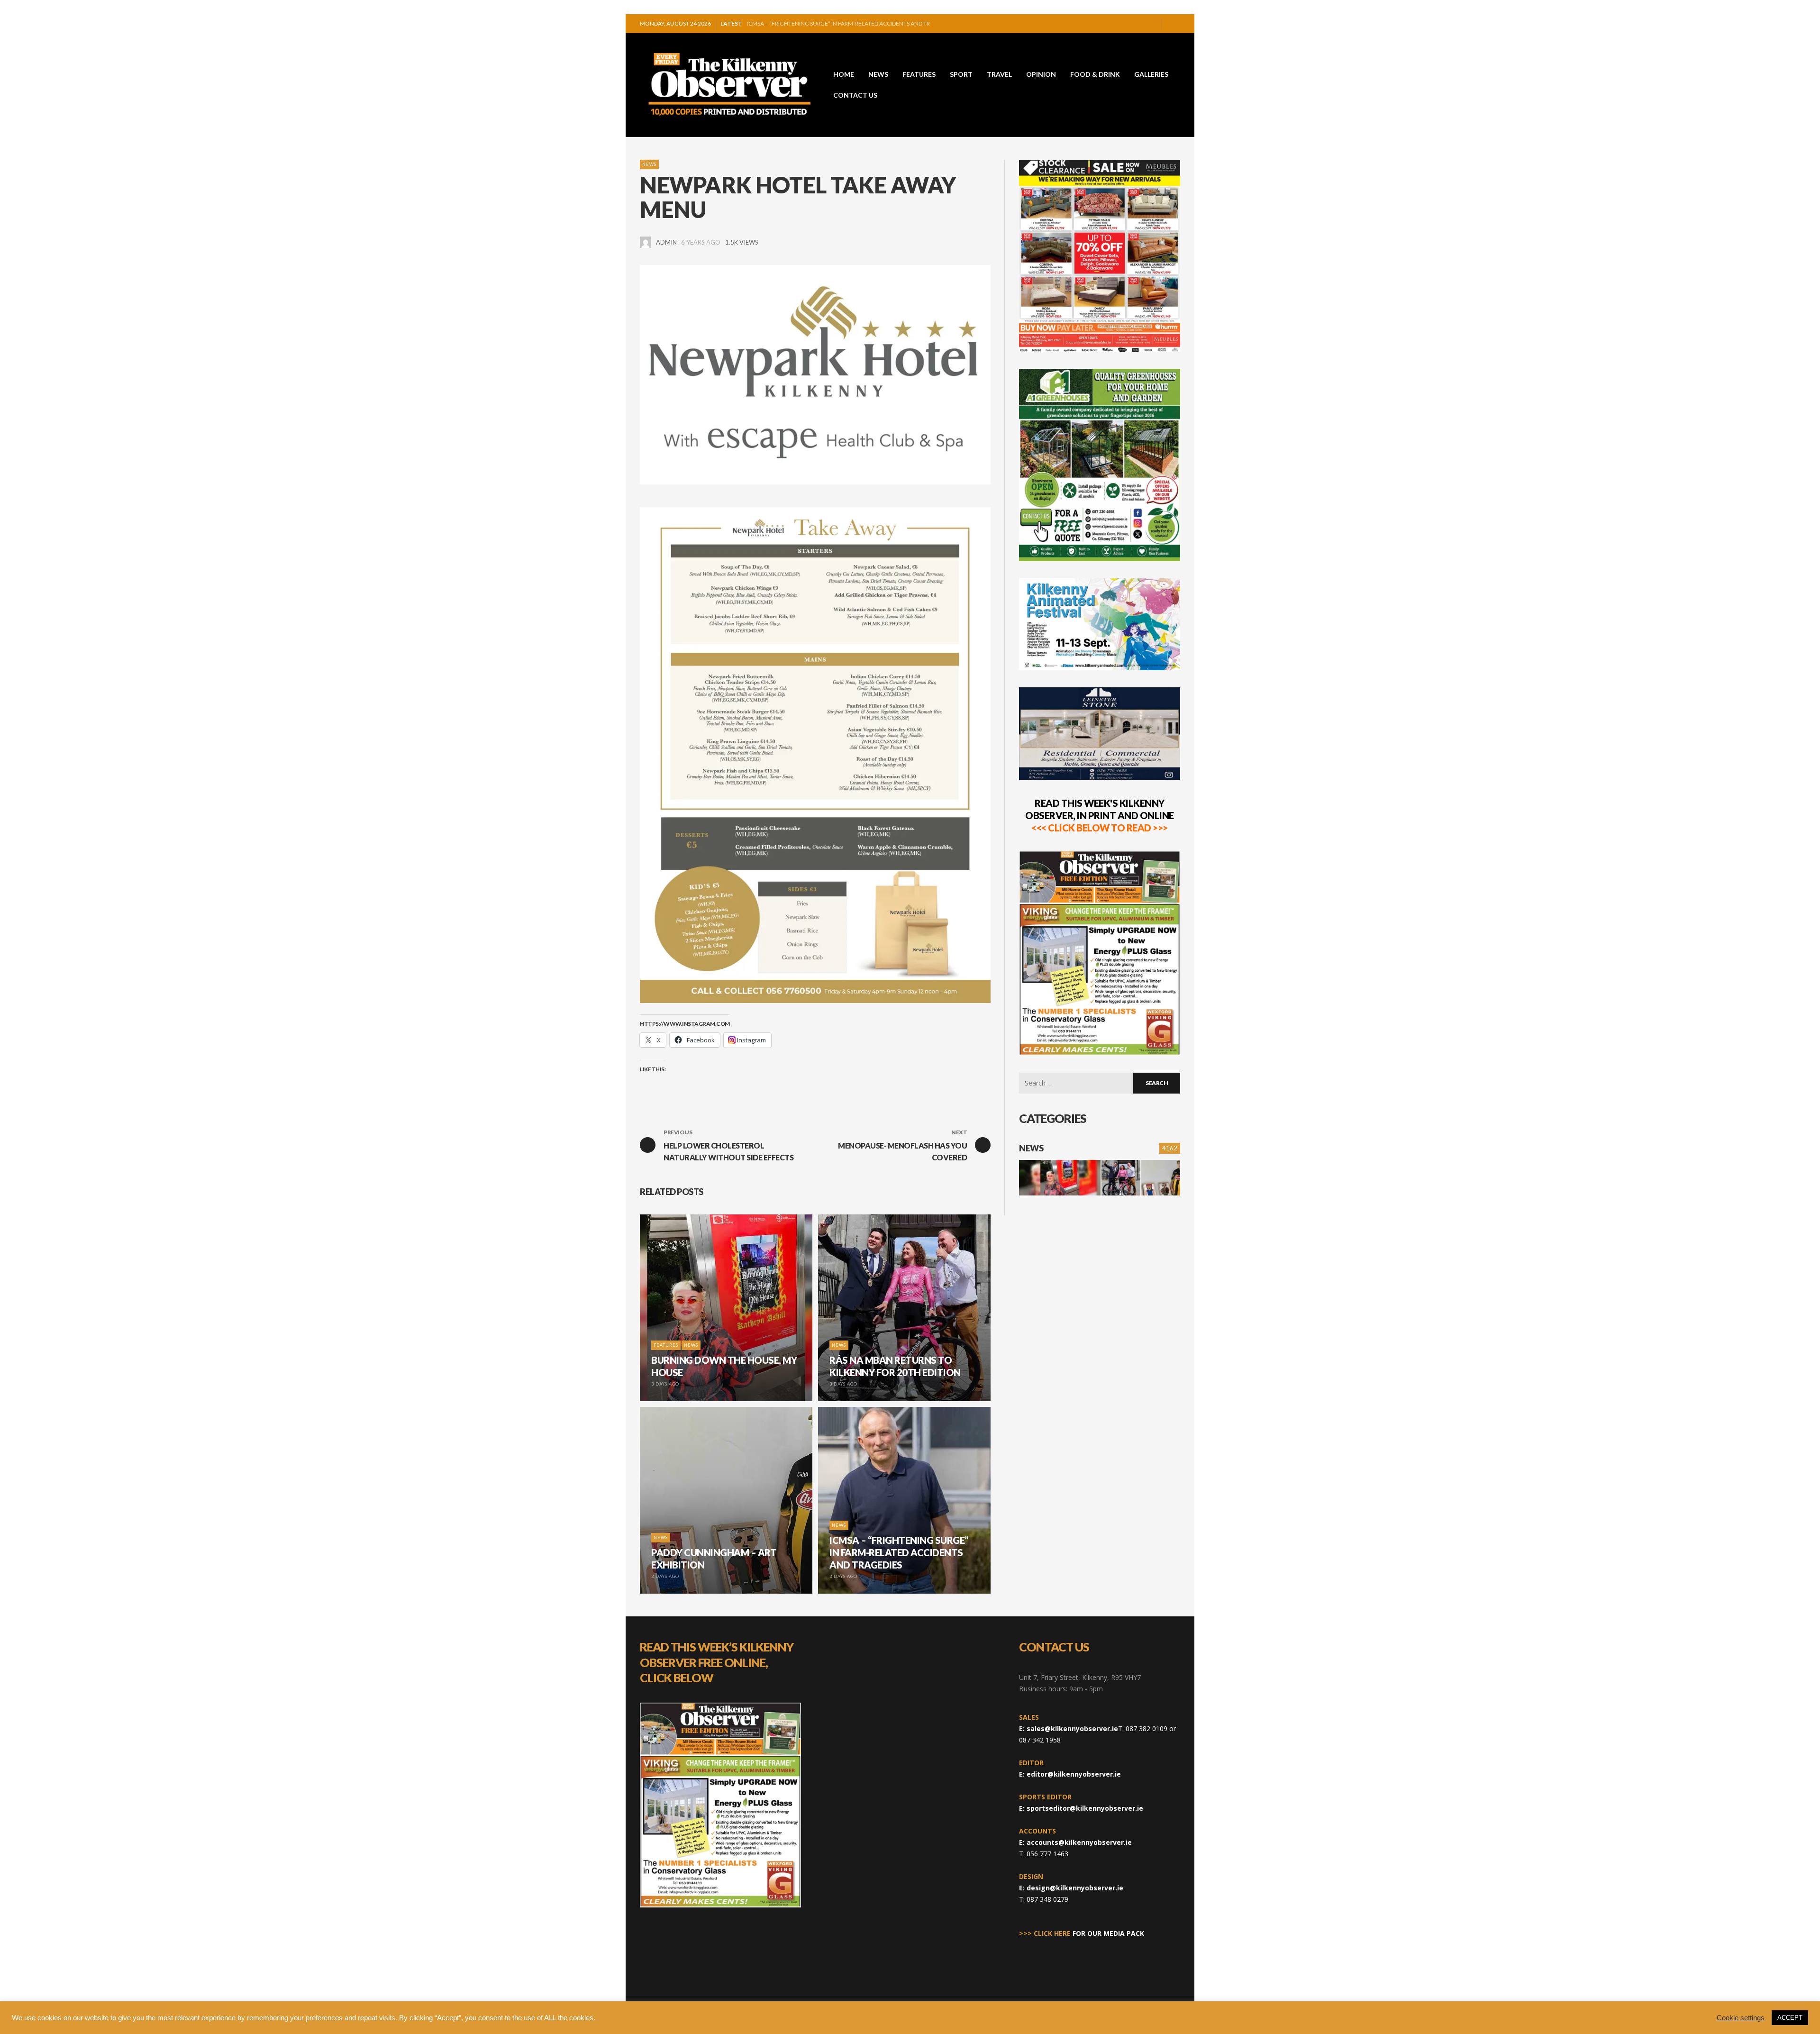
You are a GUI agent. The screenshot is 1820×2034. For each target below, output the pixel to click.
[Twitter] (1150, 24)
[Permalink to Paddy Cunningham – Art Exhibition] (1161, 1178)
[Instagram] (1135, 24)
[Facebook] (1120, 24)
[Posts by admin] (646, 242)
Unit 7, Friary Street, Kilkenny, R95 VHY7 (1080, 1677)
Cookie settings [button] (1741, 2018)
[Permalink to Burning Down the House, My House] (1060, 1178)
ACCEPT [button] (1790, 2018)
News (649, 164)
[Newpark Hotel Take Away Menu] (815, 375)
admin (666, 242)
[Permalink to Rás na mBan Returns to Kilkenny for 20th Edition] (1121, 1178)
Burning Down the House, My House (801, 23)
